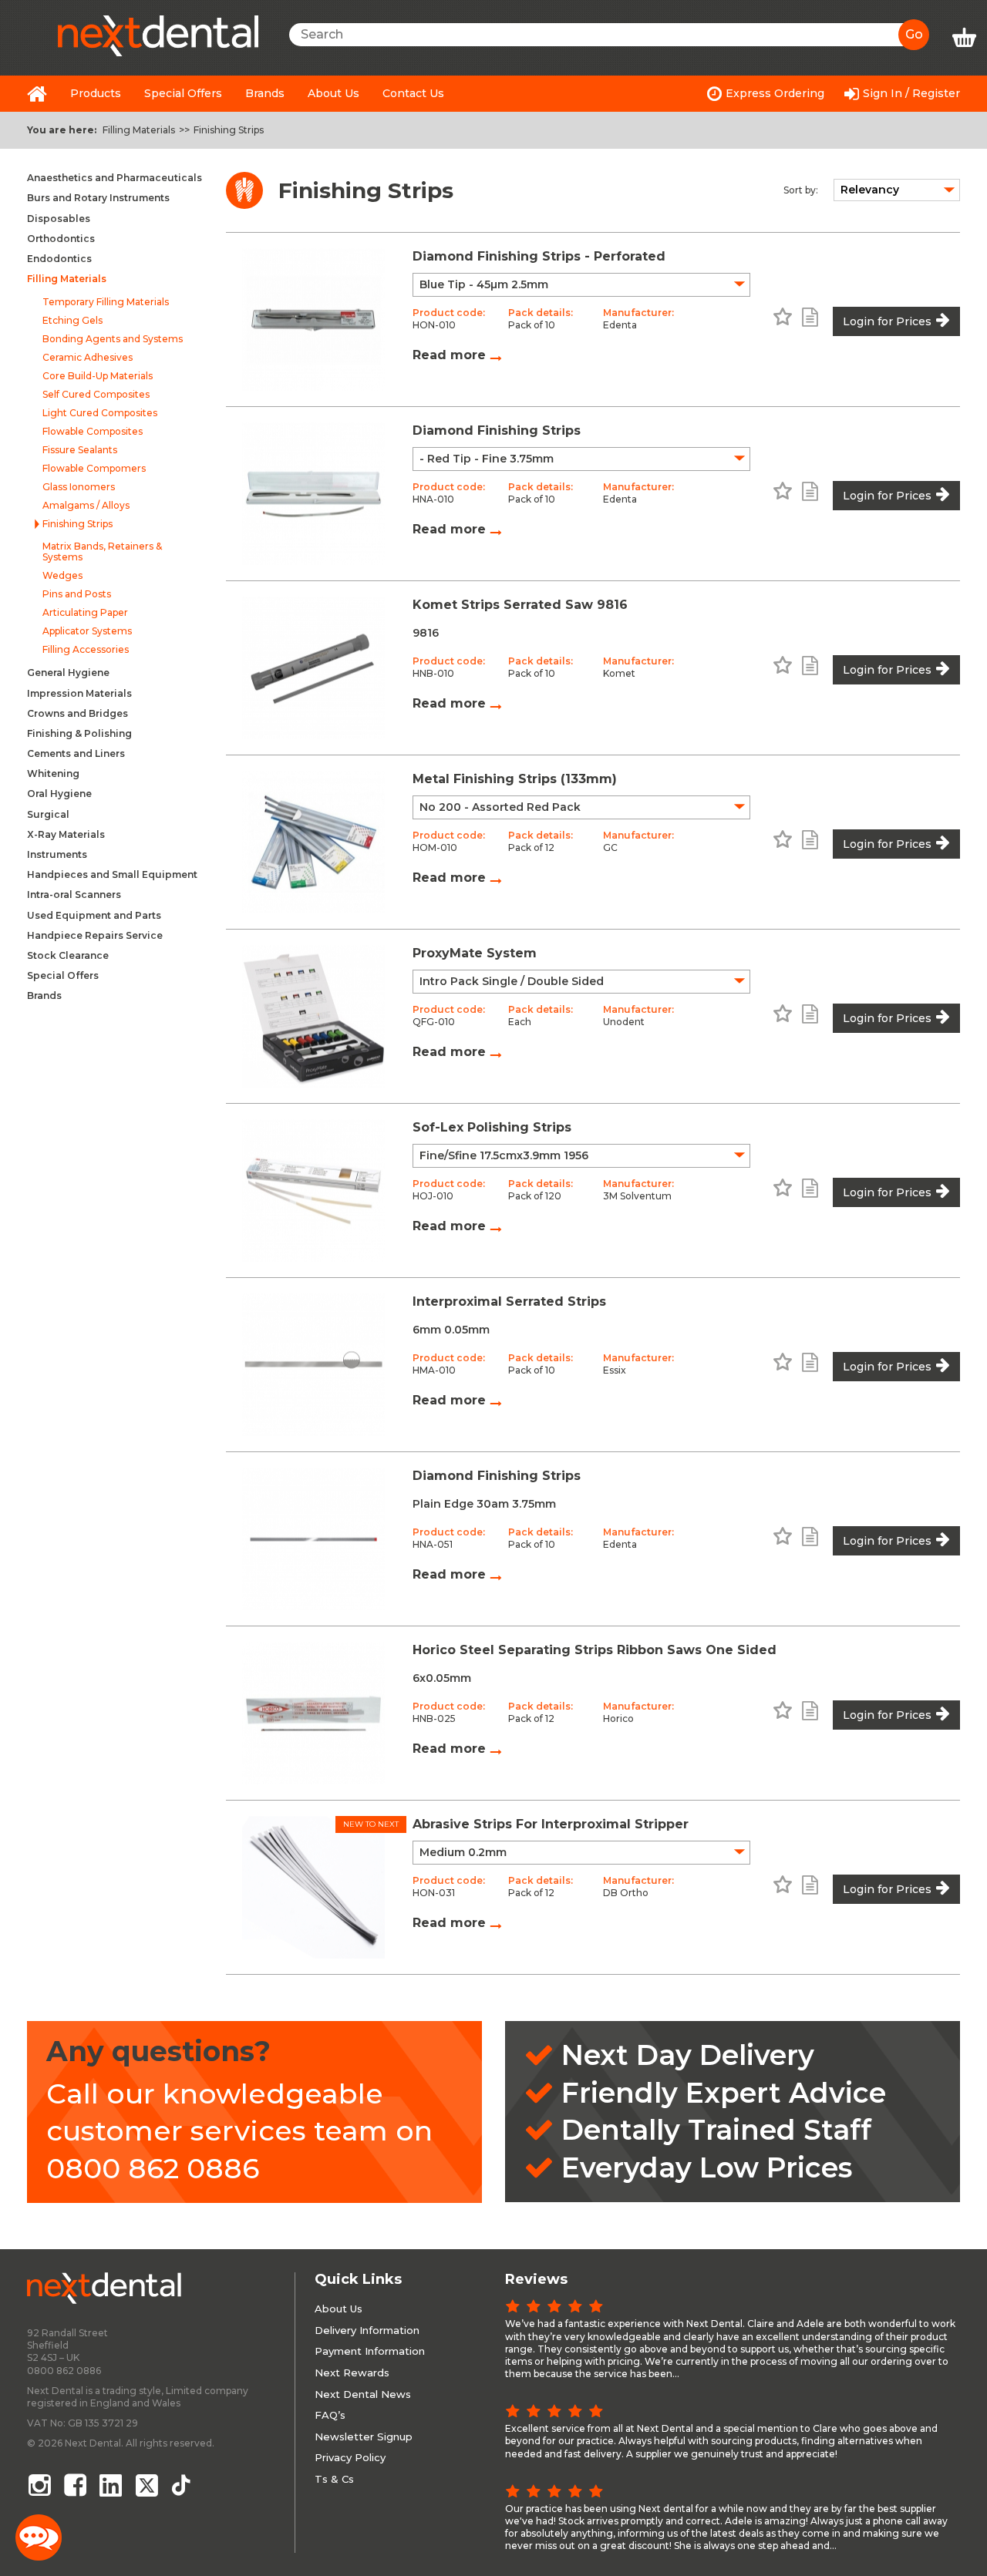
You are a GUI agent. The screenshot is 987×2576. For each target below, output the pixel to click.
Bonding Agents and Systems (113, 339)
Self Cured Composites (96, 395)
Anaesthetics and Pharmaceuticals (115, 178)
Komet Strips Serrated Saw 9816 (520, 605)
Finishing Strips (229, 130)
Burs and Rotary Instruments (98, 198)
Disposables (59, 219)
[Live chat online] (39, 2537)
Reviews (536, 2279)
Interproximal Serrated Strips (509, 1301)
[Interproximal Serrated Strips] (313, 1365)
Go (914, 34)
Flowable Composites (93, 432)
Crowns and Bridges (77, 713)
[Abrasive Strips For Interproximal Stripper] (313, 1887)
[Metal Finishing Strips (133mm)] (313, 842)
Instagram (39, 2485)
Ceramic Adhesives (88, 358)
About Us (333, 93)
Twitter (148, 2485)
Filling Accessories (86, 650)
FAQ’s (330, 2415)
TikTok (184, 2485)
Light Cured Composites (100, 413)
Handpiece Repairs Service (95, 935)
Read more (451, 355)
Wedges (62, 576)
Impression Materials (79, 693)
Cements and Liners (76, 753)
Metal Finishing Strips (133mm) (515, 779)
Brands (265, 93)
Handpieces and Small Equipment (112, 874)
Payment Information (370, 2351)
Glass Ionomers (79, 487)
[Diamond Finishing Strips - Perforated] (313, 319)
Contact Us (413, 93)
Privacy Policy (350, 2457)
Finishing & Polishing (79, 733)
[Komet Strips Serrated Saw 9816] (313, 668)
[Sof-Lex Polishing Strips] (313, 1190)
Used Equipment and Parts (94, 915)
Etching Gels (72, 321)
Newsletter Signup (364, 2436)
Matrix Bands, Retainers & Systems (102, 552)
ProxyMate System (475, 953)
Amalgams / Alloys (86, 506)
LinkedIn (112, 2485)
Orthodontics (61, 239)
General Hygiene (68, 673)
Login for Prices (887, 321)
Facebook (76, 2485)
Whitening (53, 773)
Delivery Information (367, 2330)
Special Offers (183, 93)
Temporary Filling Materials (106, 302)
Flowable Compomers (94, 469)
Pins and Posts (77, 594)
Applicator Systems (87, 631)
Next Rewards (352, 2373)
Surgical (48, 814)
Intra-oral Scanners (74, 895)
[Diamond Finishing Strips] (313, 494)
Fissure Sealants (80, 450)
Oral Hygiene (59, 794)
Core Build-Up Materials (98, 376)
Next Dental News (363, 2394)
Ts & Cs (334, 2479)
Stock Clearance (68, 955)
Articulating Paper (85, 613)
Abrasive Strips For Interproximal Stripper (551, 1824)
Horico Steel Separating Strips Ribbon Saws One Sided (595, 1650)
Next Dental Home (37, 94)
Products (96, 93)
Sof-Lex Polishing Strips (492, 1127)
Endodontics (59, 259)
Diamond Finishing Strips (497, 430)
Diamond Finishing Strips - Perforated (539, 256)
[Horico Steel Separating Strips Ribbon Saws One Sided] (313, 1713)
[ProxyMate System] (313, 1016)
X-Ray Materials (66, 834)
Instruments (57, 854)
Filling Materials (139, 130)
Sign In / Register (911, 93)
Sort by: (801, 190)
